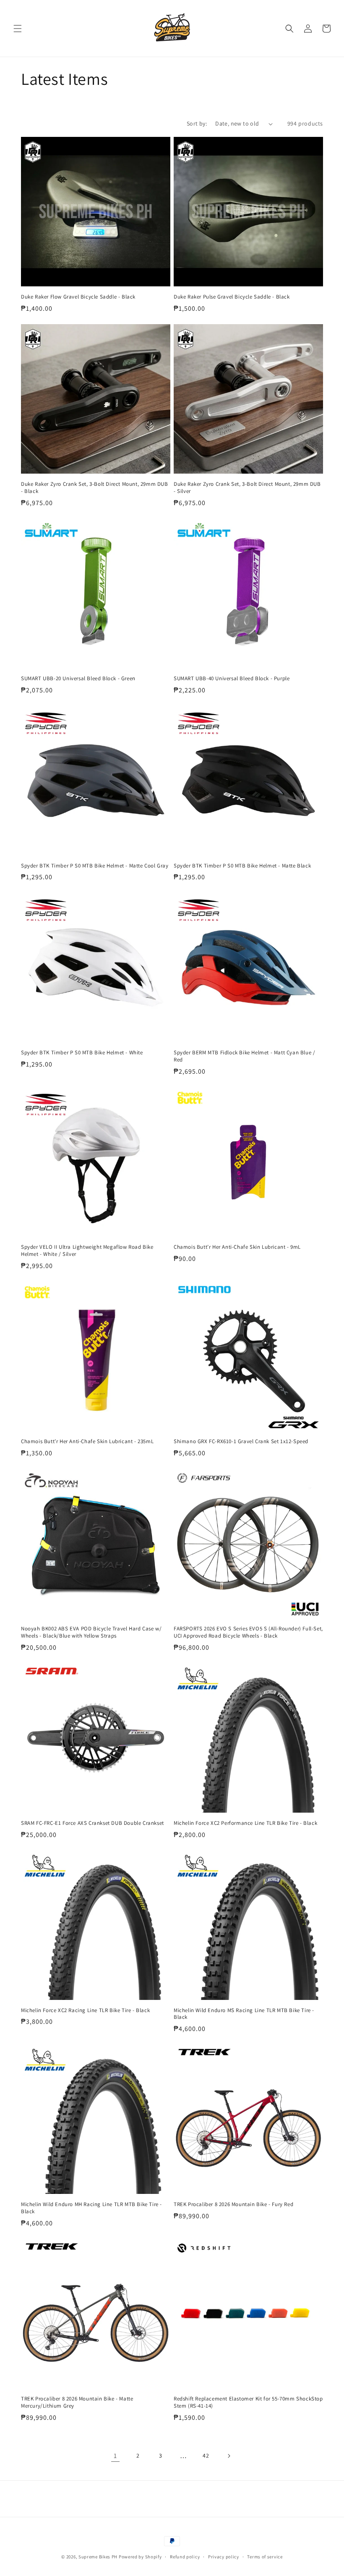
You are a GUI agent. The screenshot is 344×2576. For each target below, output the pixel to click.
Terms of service (265, 2557)
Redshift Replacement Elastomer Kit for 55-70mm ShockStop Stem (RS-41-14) (248, 2402)
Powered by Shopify (140, 2557)
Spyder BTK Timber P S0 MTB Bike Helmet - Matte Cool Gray (95, 866)
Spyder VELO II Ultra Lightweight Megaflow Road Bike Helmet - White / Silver (87, 1251)
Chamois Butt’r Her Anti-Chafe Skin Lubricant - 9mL (237, 1247)
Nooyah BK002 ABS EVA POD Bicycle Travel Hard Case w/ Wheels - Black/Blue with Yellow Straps (91, 1632)
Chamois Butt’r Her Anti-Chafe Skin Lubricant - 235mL (87, 1441)
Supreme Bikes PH (98, 2557)
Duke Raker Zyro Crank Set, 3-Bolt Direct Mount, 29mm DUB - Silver (247, 488)
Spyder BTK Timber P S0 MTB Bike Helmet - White (82, 1053)
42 (206, 2455)
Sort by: (197, 123)
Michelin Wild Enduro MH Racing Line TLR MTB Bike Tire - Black (91, 2208)
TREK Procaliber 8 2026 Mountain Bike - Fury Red (233, 2204)
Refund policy (185, 2557)
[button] (18, 29)
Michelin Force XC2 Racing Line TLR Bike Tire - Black (85, 2010)
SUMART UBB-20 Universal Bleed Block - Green (78, 679)
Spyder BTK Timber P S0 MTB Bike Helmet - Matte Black (242, 866)
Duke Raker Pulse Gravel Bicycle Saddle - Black (232, 297)
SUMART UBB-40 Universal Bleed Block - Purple (232, 679)
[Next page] (229, 2456)
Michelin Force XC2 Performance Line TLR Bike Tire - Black (245, 1823)
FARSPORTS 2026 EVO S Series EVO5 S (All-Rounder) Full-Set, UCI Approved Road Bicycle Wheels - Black (248, 1632)
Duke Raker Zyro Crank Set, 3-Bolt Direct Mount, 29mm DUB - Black (95, 488)
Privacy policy (224, 2557)
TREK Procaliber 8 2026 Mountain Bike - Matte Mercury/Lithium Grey (77, 2402)
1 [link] (115, 2456)
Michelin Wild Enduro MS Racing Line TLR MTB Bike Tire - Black (244, 2014)
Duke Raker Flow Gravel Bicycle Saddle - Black (78, 297)
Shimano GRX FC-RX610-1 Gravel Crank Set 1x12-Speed (241, 1441)
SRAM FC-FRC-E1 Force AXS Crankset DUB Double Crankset (93, 1823)
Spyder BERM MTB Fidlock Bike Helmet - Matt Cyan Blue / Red (244, 1056)
